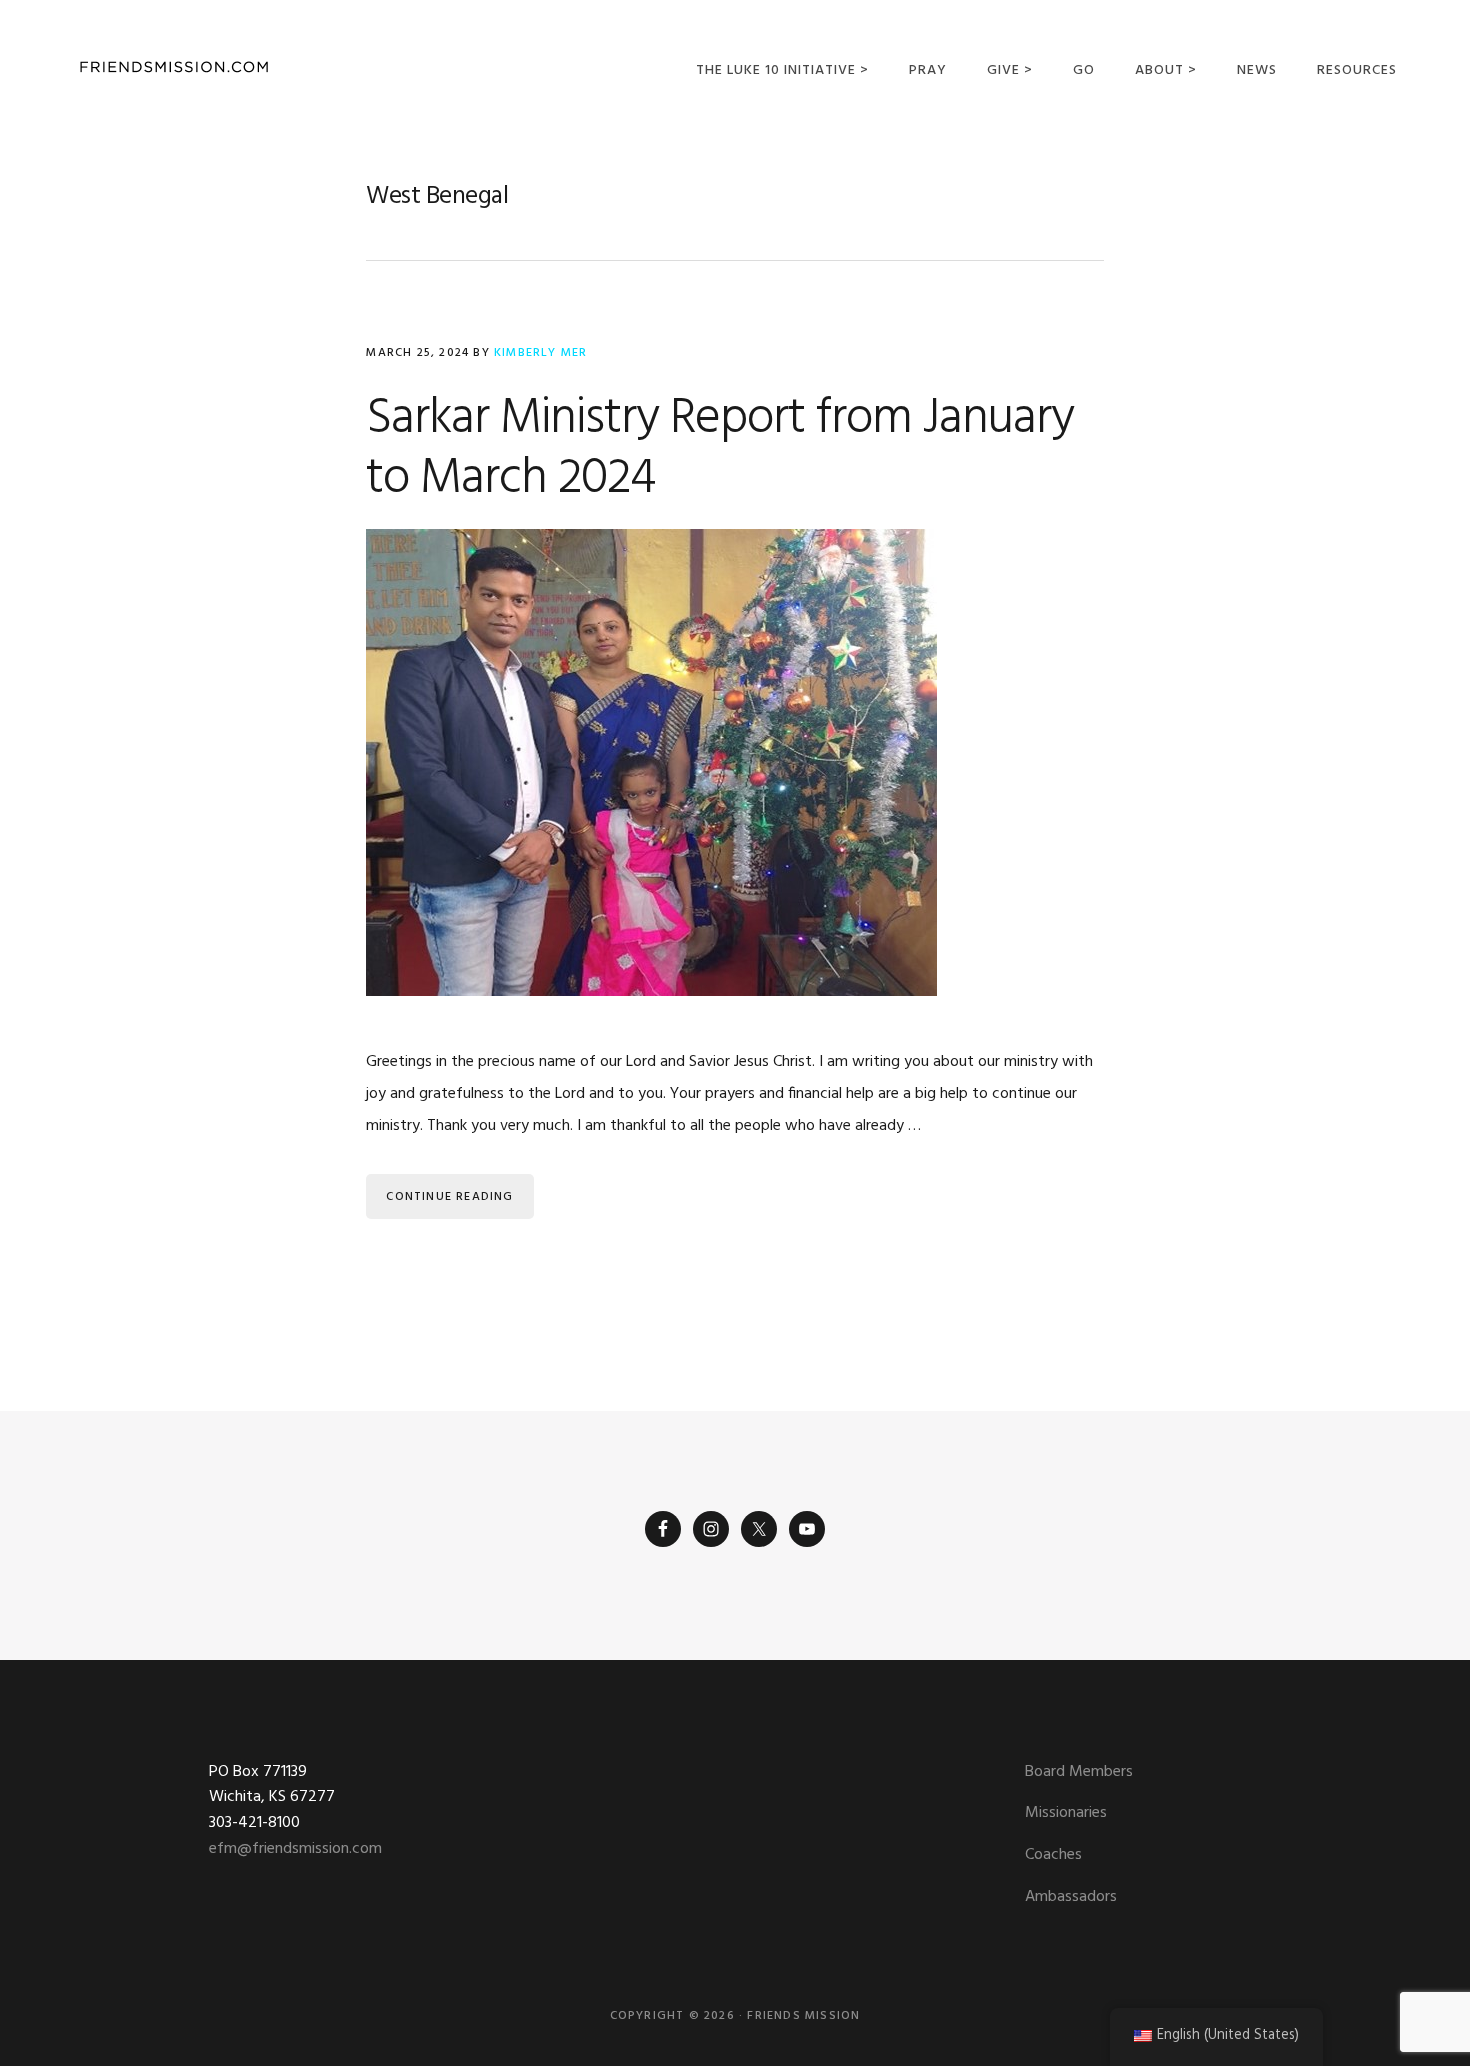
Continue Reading (449, 1197)
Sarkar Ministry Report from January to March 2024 (720, 449)
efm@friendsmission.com (295, 1849)
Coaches (1053, 1855)
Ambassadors (1071, 1897)
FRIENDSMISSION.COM (174, 67)
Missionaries (1066, 1813)
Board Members (1079, 1772)
